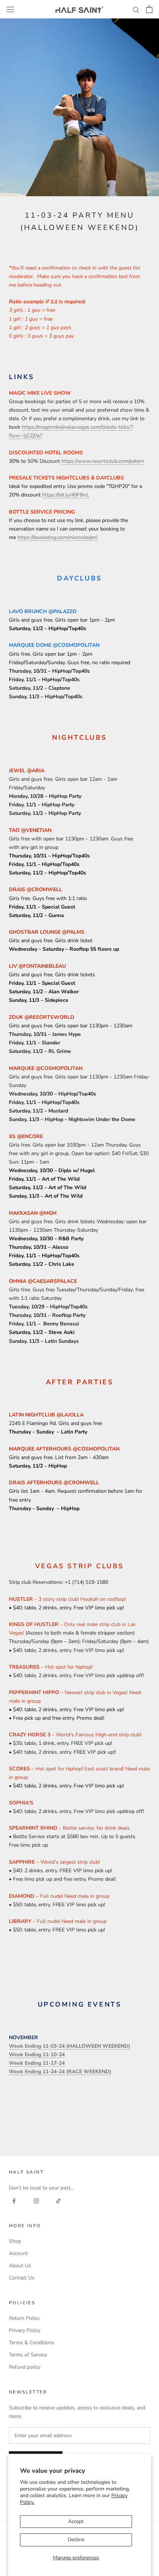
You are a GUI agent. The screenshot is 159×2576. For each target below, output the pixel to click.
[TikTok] (58, 2200)
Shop (15, 2241)
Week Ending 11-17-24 (37, 2063)
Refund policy (25, 2367)
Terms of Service (28, 2355)
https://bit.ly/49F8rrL (66, 495)
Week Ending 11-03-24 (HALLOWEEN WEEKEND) (70, 2046)
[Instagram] (36, 2200)
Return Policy (24, 2318)
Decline (76, 2540)
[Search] (136, 9)
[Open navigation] (10, 9)
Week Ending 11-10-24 (37, 2055)
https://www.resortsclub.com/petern (103, 461)
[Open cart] (149, 9)
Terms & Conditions (32, 2343)
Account (18, 2253)
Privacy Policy (25, 2330)
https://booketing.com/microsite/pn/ (57, 537)
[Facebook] (14, 2200)
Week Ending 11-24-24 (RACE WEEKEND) (60, 2072)
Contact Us (22, 2278)
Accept (76, 2521)
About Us (20, 2266)
